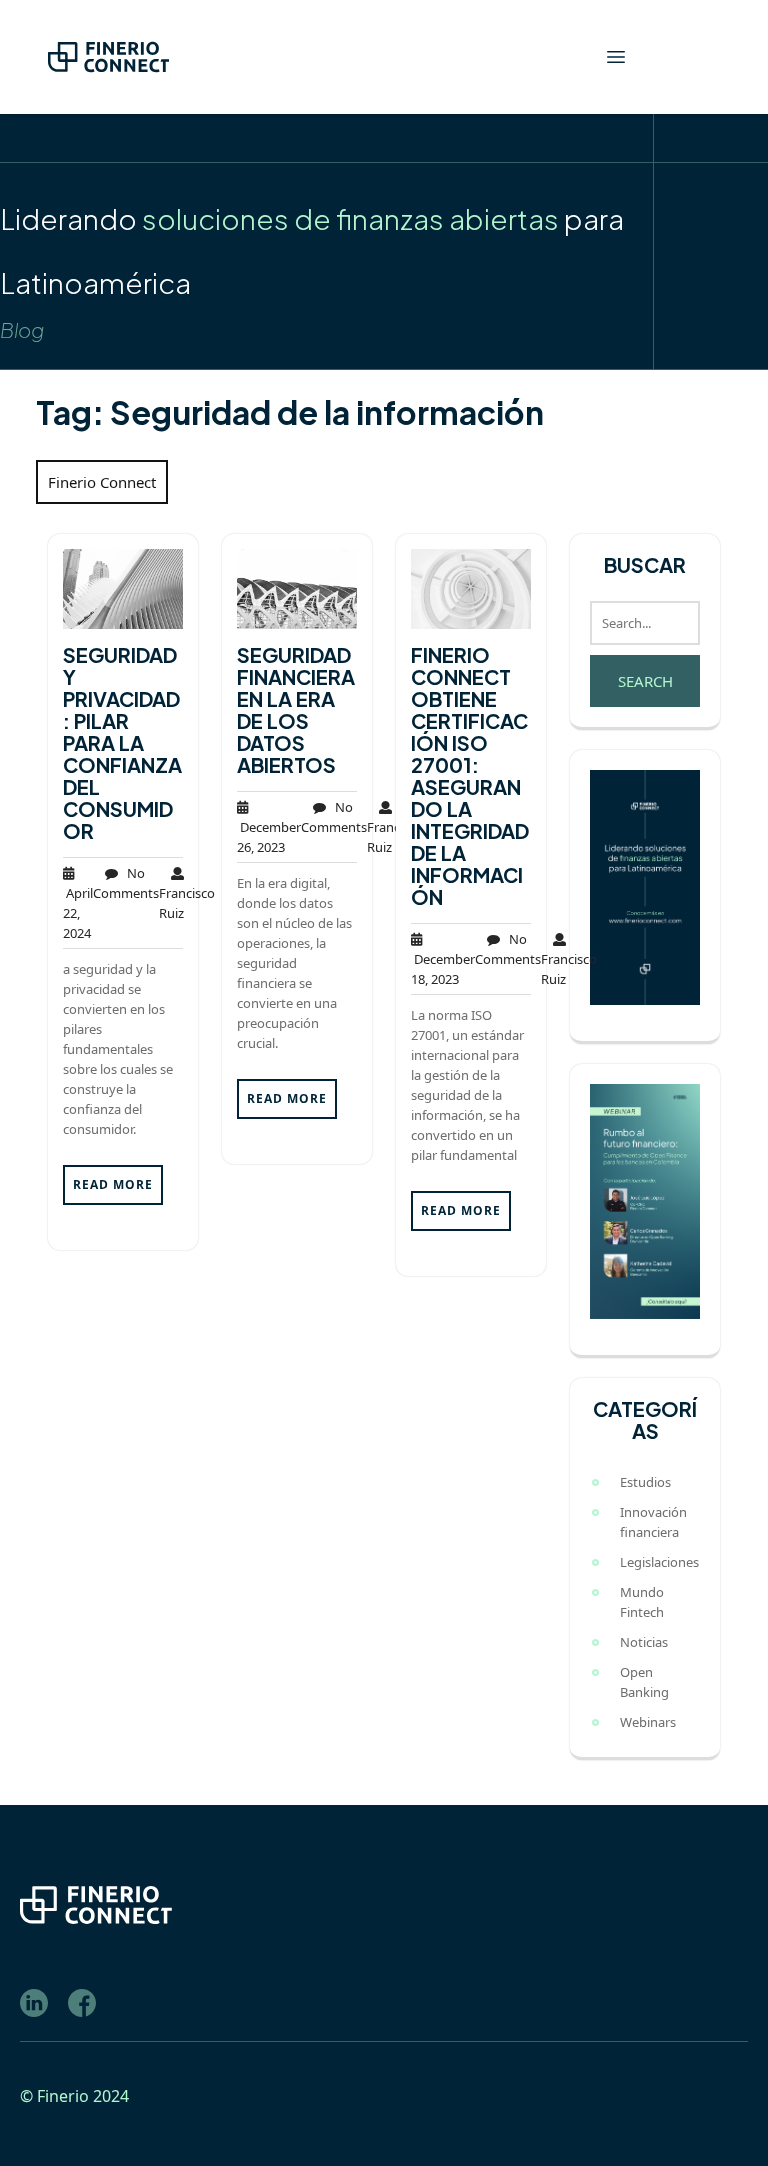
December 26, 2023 (269, 837)
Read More (113, 1184)
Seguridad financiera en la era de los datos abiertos (296, 709)
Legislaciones (659, 1562)
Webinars (648, 1722)
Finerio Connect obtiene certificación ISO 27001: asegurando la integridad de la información (470, 775)
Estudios (645, 1482)
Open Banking (644, 1682)
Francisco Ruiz (187, 893)
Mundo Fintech (642, 1602)
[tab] (616, 57)
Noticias (644, 1642)
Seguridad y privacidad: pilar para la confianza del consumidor (122, 742)
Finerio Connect (102, 482)
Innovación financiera (653, 1522)
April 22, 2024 (78, 913)
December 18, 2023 (443, 969)
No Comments (126, 883)
